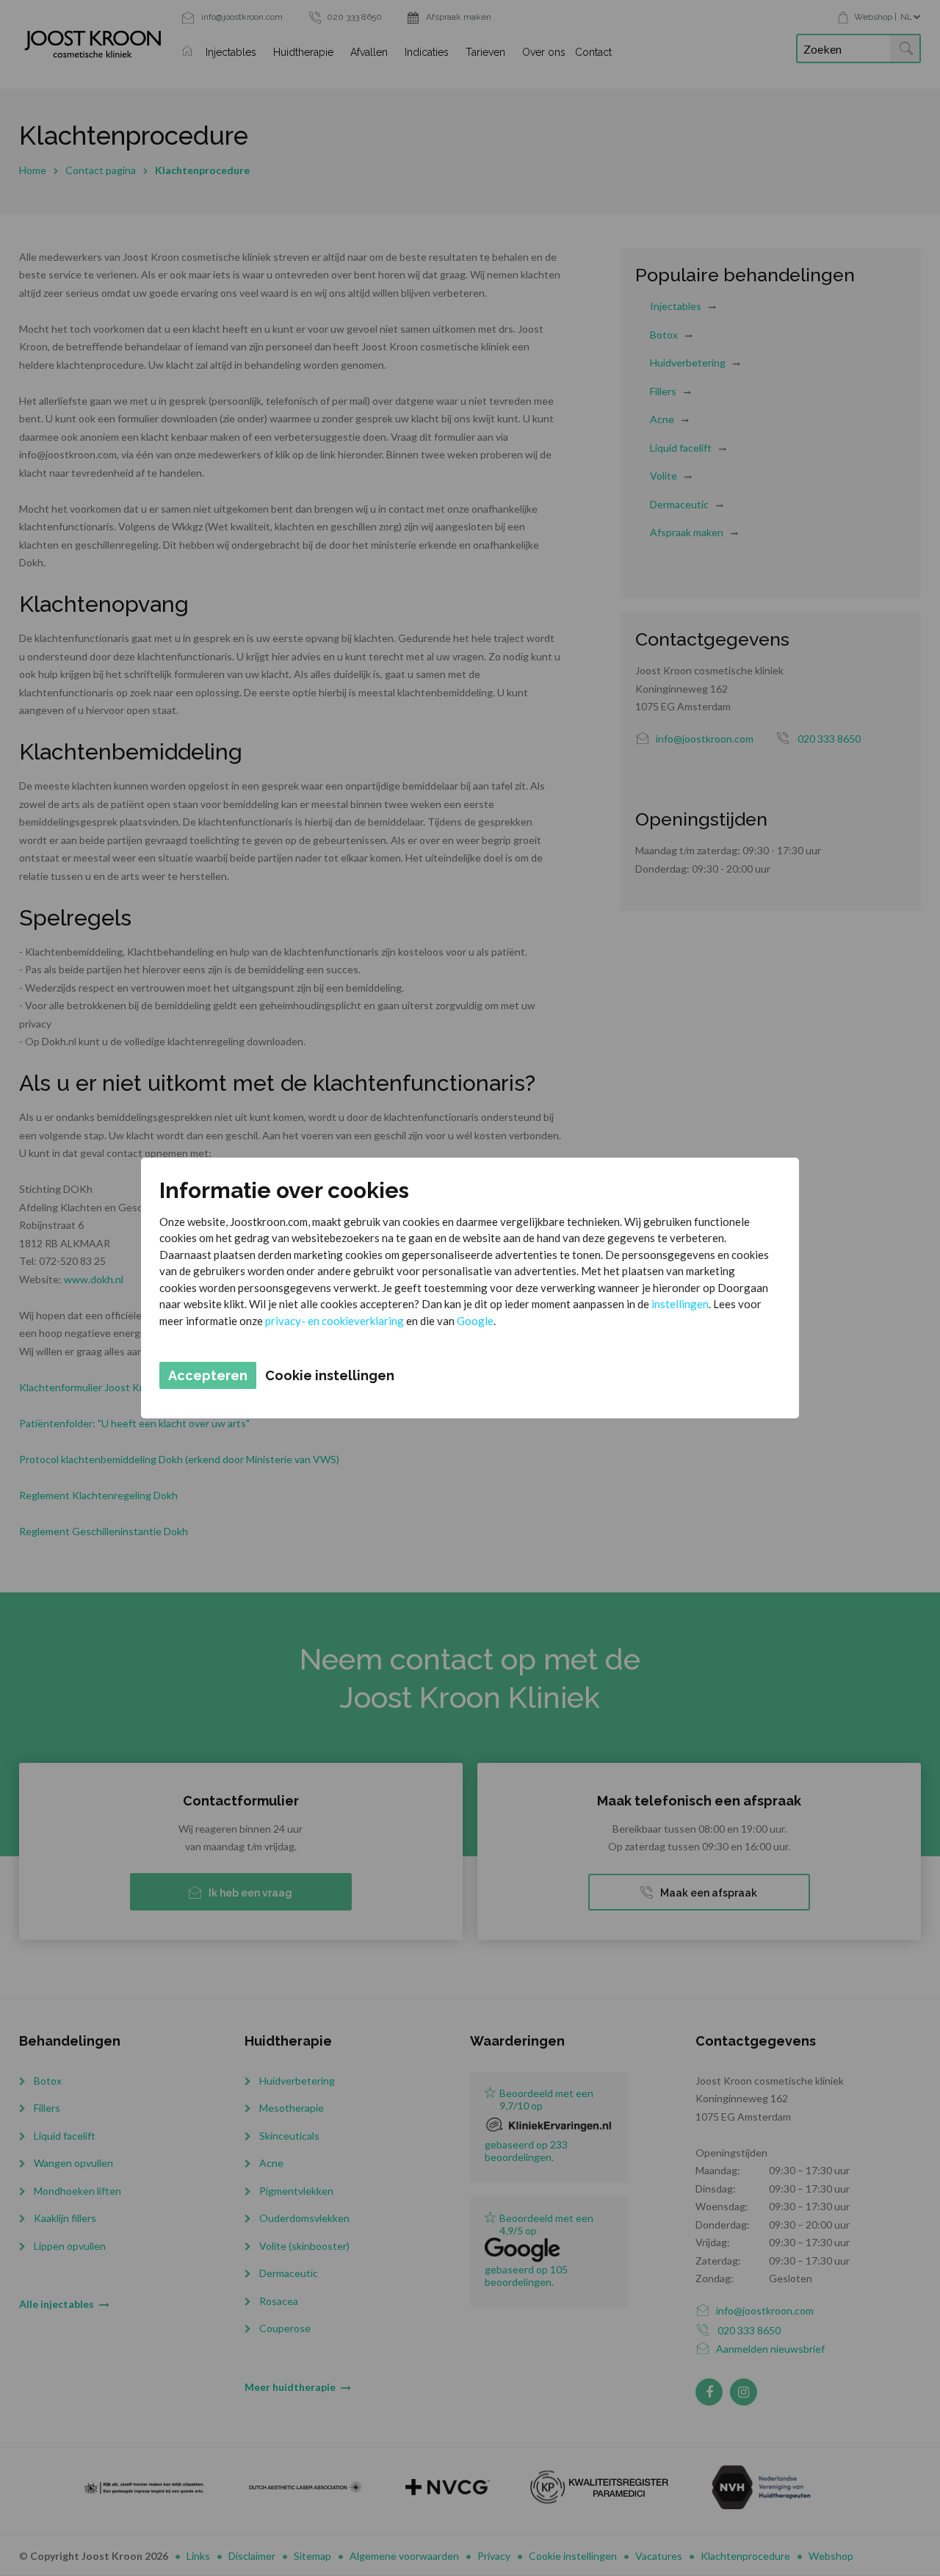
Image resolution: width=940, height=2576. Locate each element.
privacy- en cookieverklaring (335, 1321)
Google (475, 1321)
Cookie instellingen (330, 1375)
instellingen (680, 1304)
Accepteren (208, 1375)
